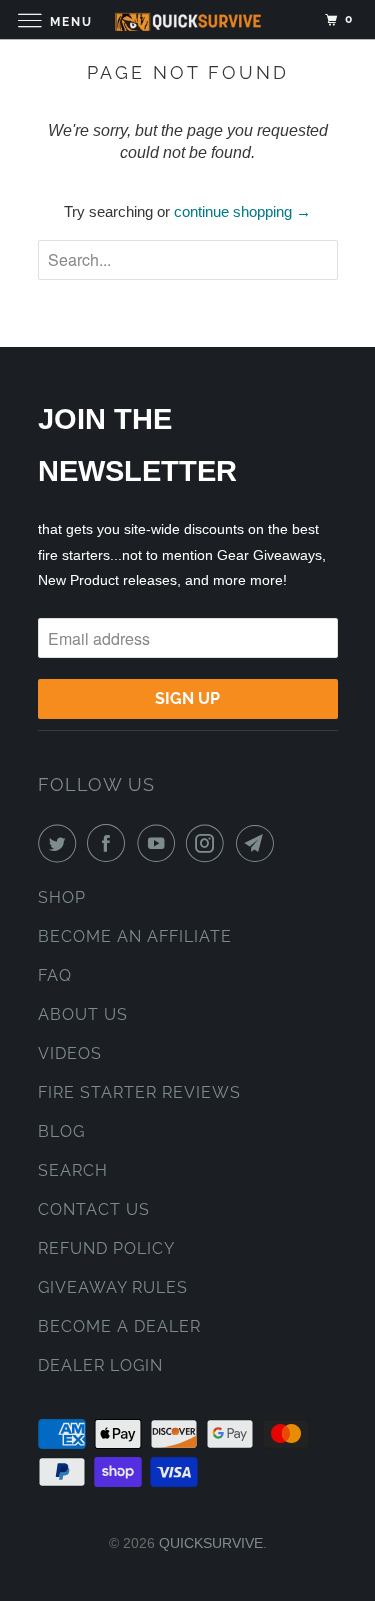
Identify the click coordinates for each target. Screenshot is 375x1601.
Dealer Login (100, 1365)
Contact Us (94, 1209)
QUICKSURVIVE (211, 1543)
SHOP (62, 897)
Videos (70, 1053)
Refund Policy (106, 1248)
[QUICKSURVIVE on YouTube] (160, 843)
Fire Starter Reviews (139, 1092)
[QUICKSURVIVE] (188, 19)
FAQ (55, 975)
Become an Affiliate (135, 936)
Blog (61, 1131)
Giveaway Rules (113, 1287)
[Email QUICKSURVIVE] (259, 843)
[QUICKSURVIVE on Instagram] (209, 843)
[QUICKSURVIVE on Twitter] (61, 843)
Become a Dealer (119, 1326)
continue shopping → (242, 211)
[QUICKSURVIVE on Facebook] (110, 843)
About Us (83, 1014)
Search (73, 1170)
